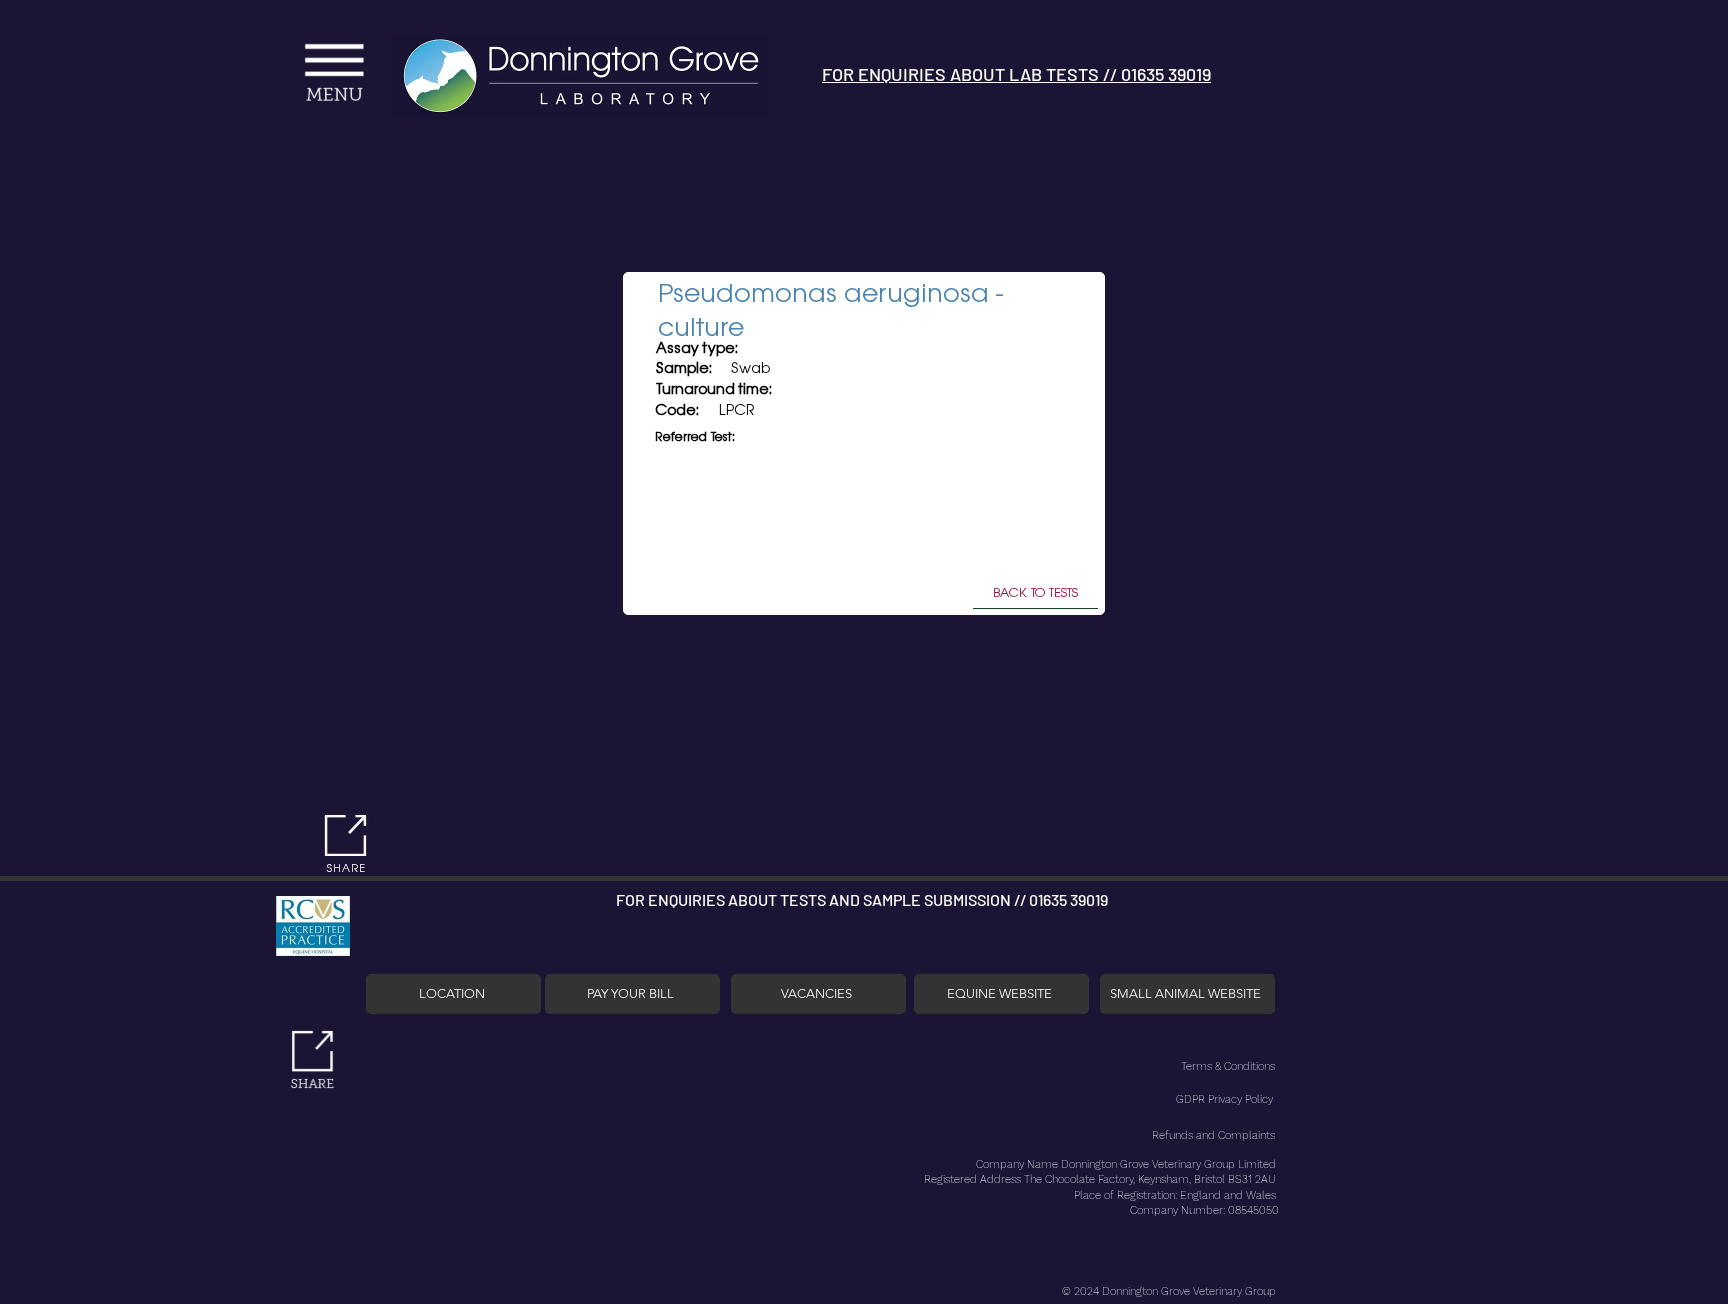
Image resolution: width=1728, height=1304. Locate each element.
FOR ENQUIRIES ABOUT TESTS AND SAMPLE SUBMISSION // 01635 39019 (862, 899)
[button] (177, 53)
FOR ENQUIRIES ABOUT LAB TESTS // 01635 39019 (1016, 74)
